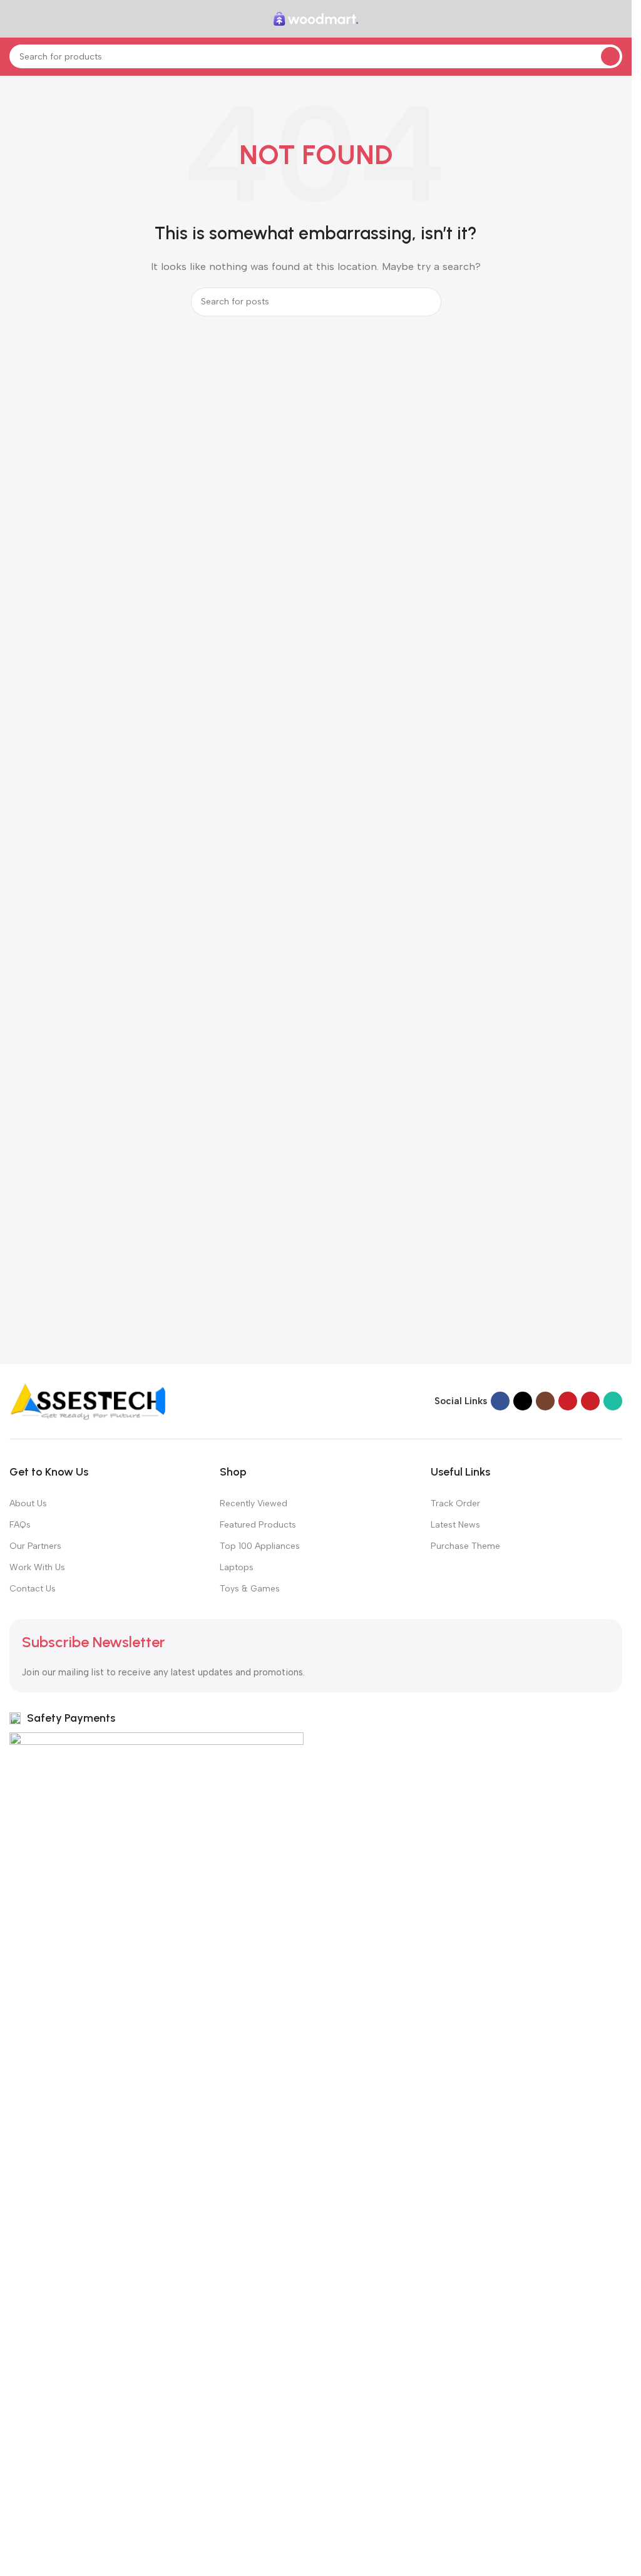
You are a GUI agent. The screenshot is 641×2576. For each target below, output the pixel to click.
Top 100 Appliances (260, 1546)
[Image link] (88, 1400)
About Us (28, 1503)
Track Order (455, 1503)
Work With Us (37, 1567)
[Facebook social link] (500, 1401)
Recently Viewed (254, 1503)
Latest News (455, 1525)
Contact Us (33, 1589)
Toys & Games (250, 1589)
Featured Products (258, 1525)
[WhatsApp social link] (613, 1401)
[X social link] (523, 1401)
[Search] (610, 56)
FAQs (20, 1525)
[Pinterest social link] (590, 1401)
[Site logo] (316, 18)
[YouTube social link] (568, 1401)
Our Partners (35, 1546)
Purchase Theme (465, 1546)
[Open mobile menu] (14, 19)
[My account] (617, 19)
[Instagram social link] (545, 1401)
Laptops (237, 1567)
